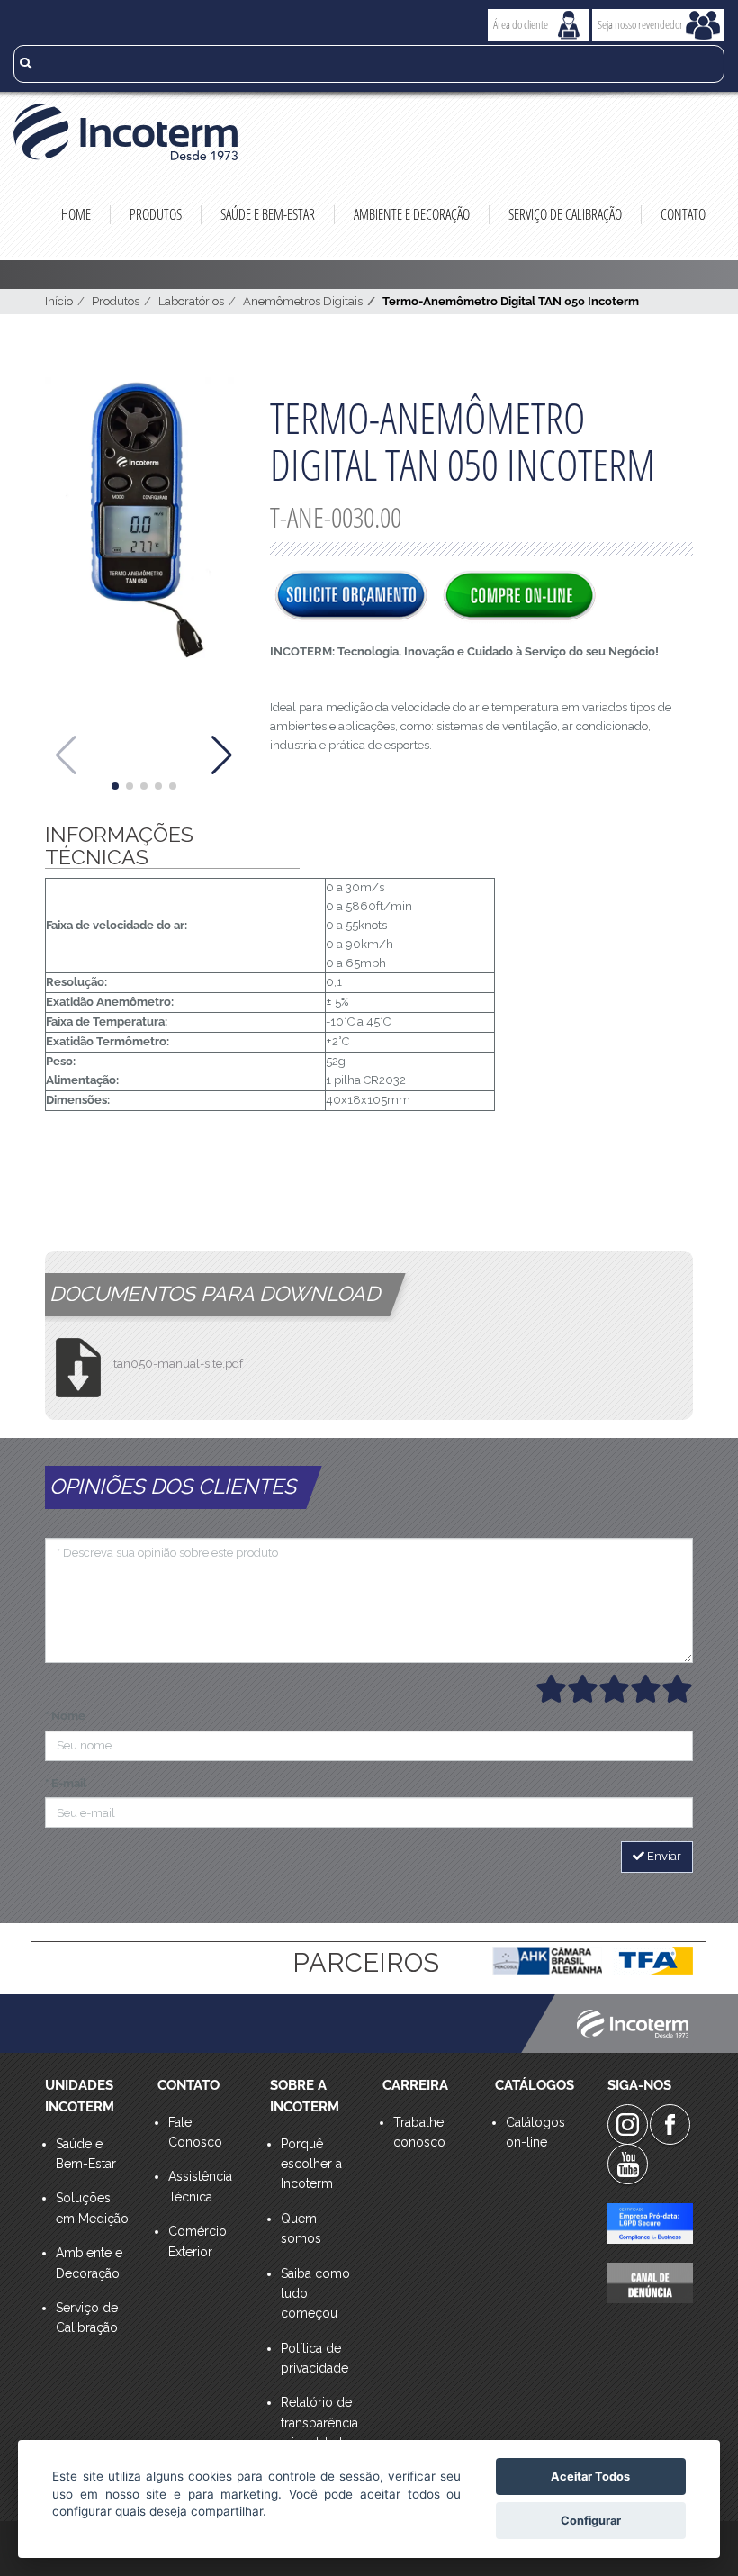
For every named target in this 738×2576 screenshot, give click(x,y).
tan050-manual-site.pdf (178, 1364)
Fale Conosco (195, 2132)
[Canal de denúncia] (650, 2283)
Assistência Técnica (200, 2186)
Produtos (156, 214)
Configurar (591, 2521)
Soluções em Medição (92, 2208)
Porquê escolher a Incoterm (311, 2164)
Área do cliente (521, 24)
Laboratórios (191, 301)
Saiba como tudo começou (315, 2294)
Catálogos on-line (535, 2132)
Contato (683, 214)
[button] (115, 786)
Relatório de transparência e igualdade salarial (318, 2432)
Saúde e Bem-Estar (268, 214)
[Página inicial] (369, 132)
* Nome (65, 1716)
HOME (76, 214)
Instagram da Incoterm (628, 2124)
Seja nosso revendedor (640, 24)
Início (59, 301)
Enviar (663, 1856)
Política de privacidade (315, 2358)
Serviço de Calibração (565, 214)
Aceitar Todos (590, 2477)
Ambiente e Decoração (412, 214)
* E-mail (66, 1783)
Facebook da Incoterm (670, 2124)
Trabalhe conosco (419, 2132)
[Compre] (519, 597)
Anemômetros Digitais (303, 301)
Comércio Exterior (198, 2241)
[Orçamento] (351, 597)
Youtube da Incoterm (628, 2164)
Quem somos (301, 2228)
